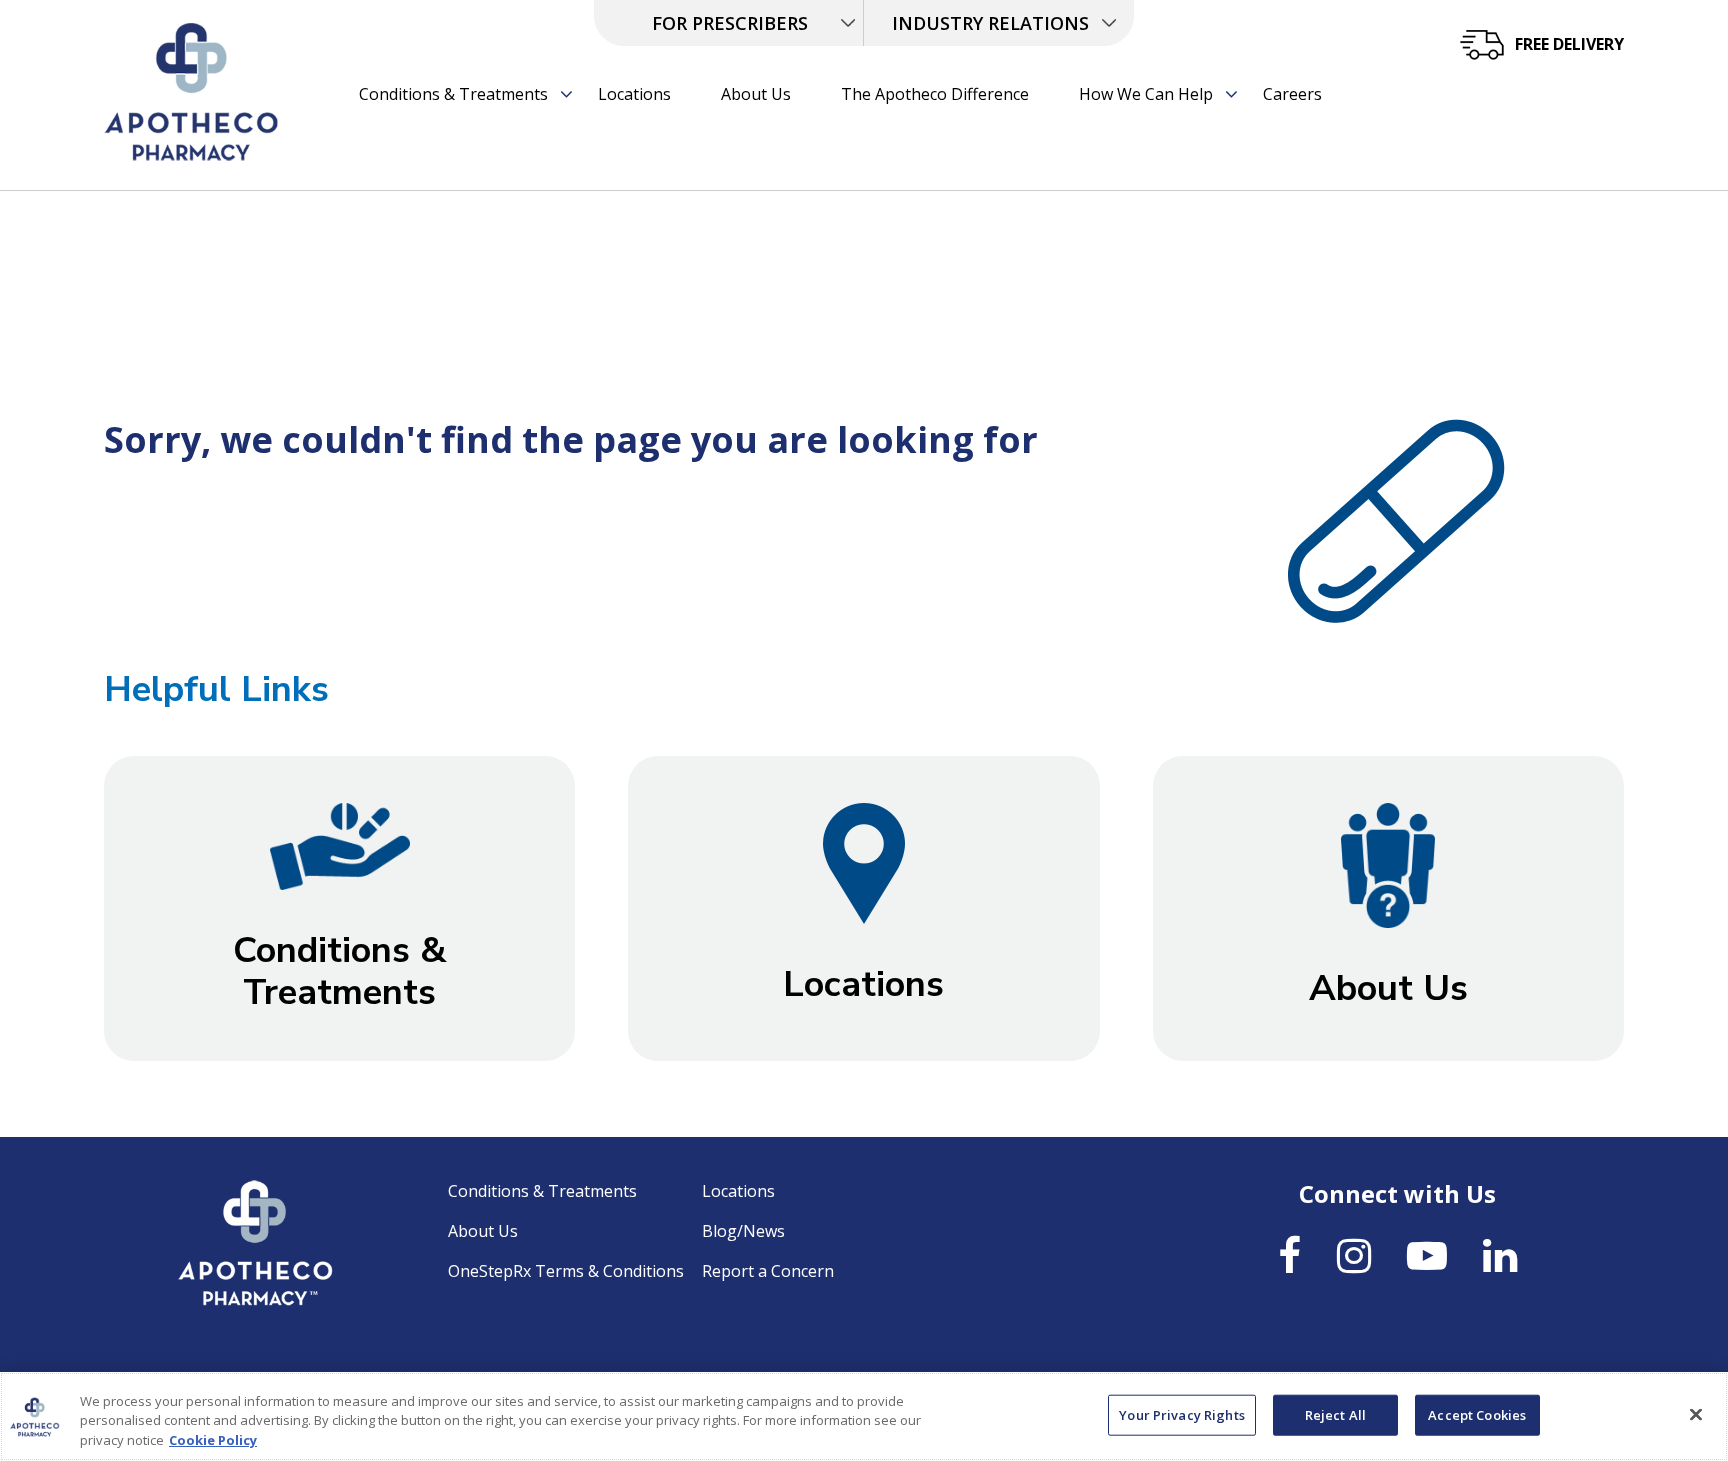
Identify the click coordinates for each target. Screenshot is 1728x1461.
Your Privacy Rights (1181, 1414)
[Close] (1696, 1414)
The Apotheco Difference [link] (935, 94)
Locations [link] (634, 94)
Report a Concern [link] (768, 1271)
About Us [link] (756, 94)
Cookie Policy (213, 1440)
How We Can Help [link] (1146, 94)
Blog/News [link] (743, 1231)
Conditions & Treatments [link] (453, 94)
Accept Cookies (1477, 1414)
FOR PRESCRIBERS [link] (730, 23)
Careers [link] (1292, 94)
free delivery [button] (1569, 44)
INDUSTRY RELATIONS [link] (990, 23)
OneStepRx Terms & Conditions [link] (566, 1271)
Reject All (1335, 1414)
